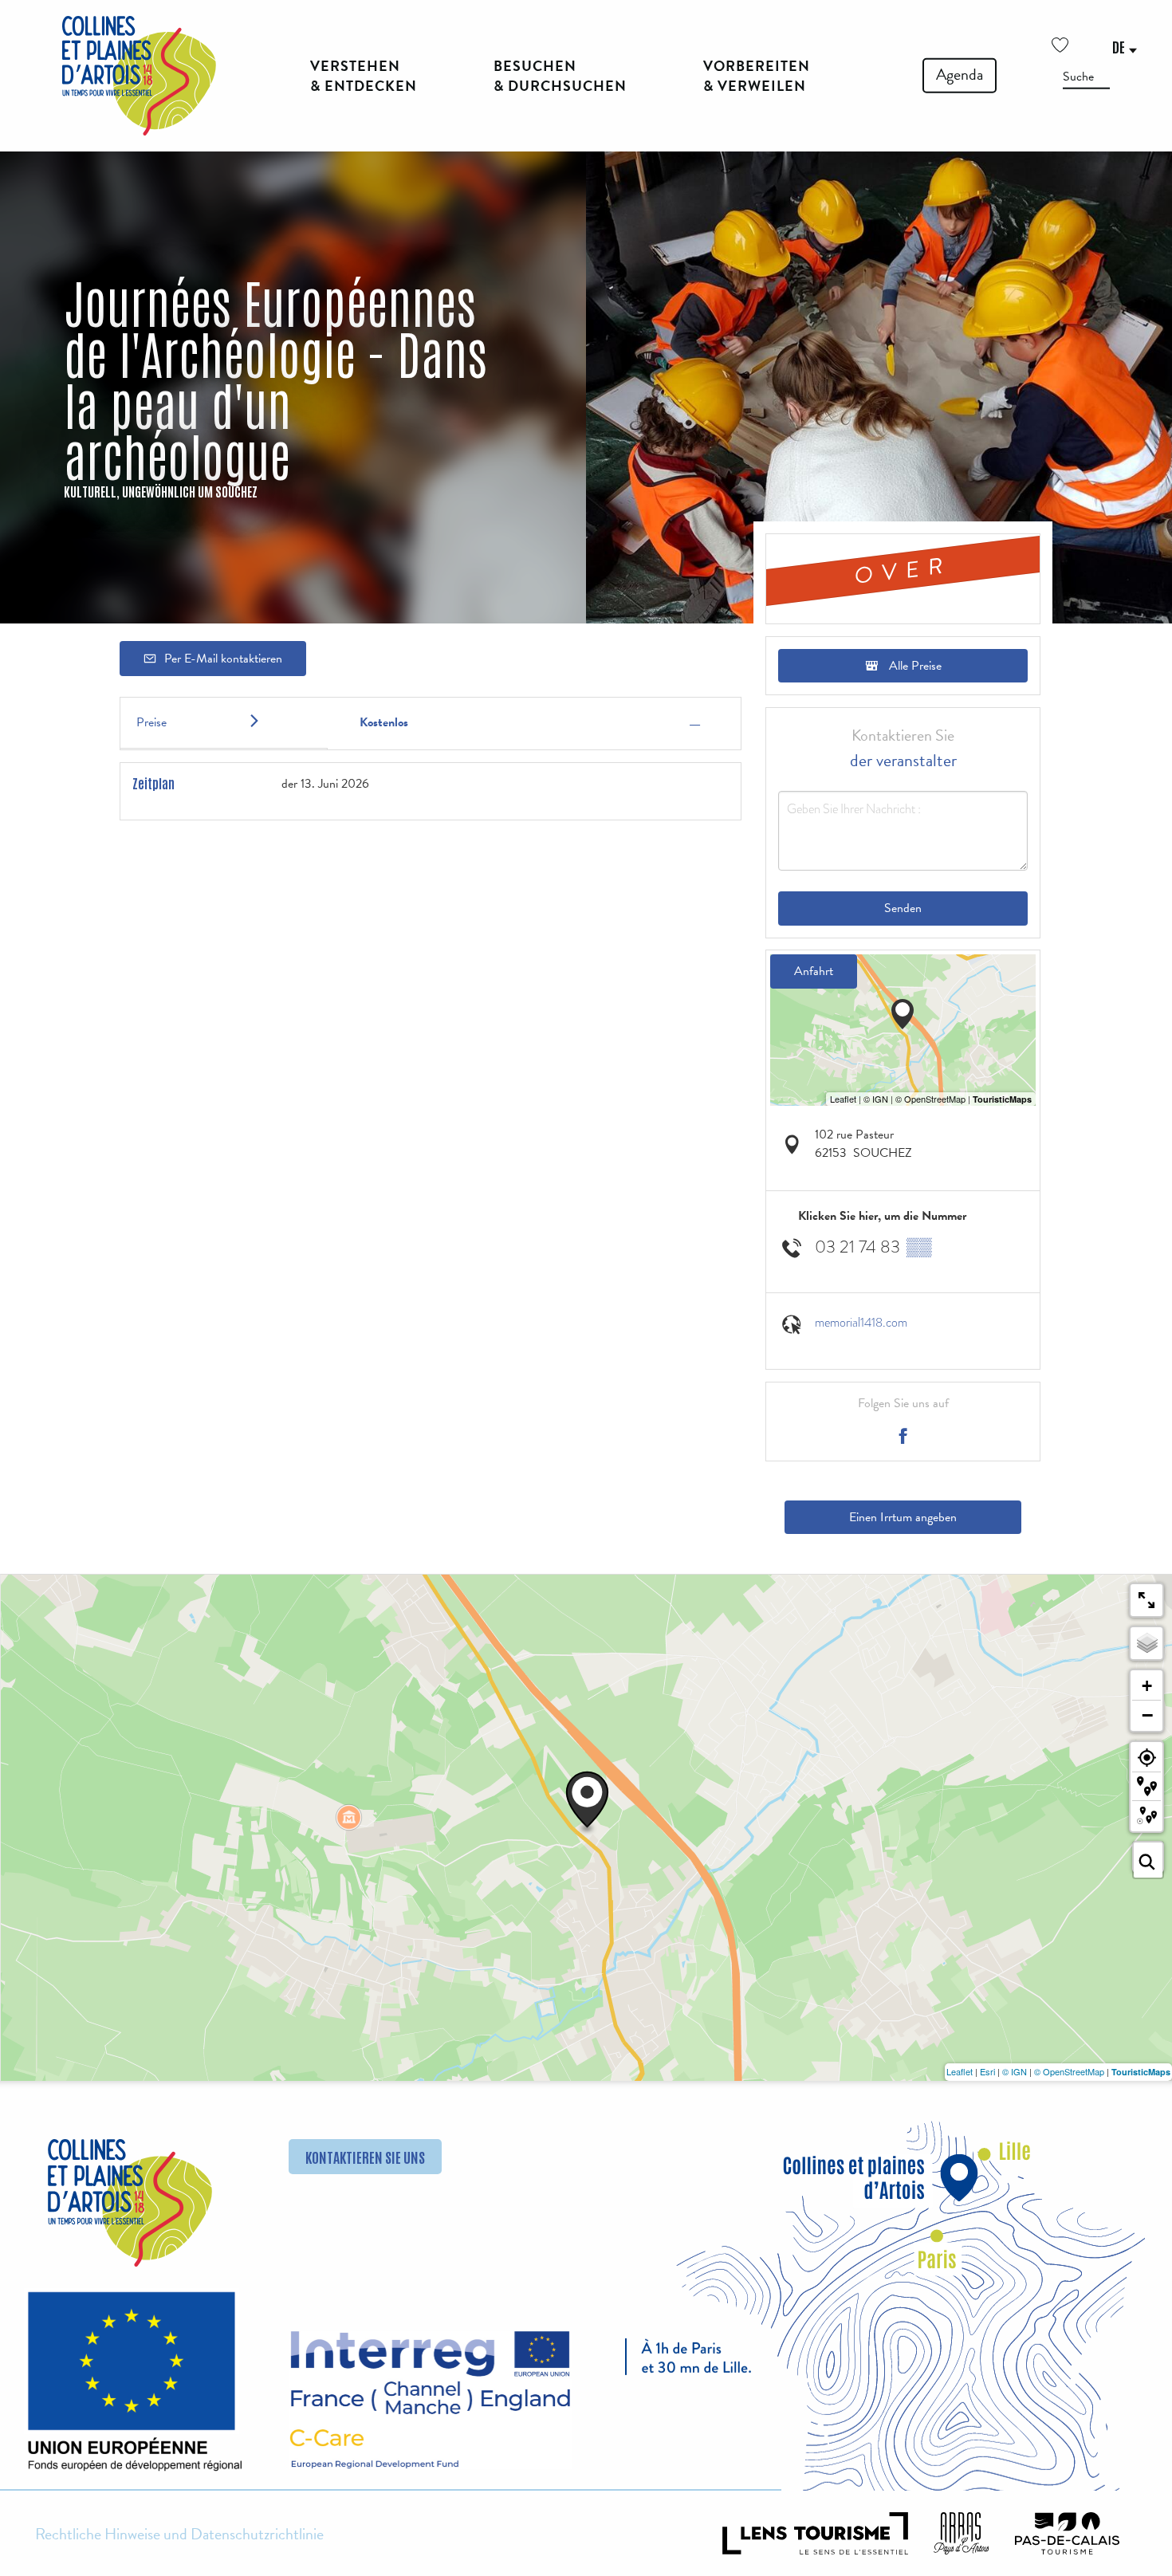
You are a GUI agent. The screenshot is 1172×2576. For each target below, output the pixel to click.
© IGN (1015, 2071)
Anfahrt (814, 971)
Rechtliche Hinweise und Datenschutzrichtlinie (179, 2534)
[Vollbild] (1146, 1600)
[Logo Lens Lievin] (815, 2533)
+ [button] (1147, 1686)
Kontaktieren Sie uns (365, 2157)
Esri (987, 2071)
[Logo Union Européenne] (130, 2387)
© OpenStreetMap (1069, 2071)
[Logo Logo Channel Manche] (430, 2400)
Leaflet (960, 2071)
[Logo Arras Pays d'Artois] (962, 2533)
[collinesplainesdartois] (139, 76)
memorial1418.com (861, 1323)
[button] (1086, 76)
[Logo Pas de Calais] (1068, 2533)
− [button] (1147, 1715)
